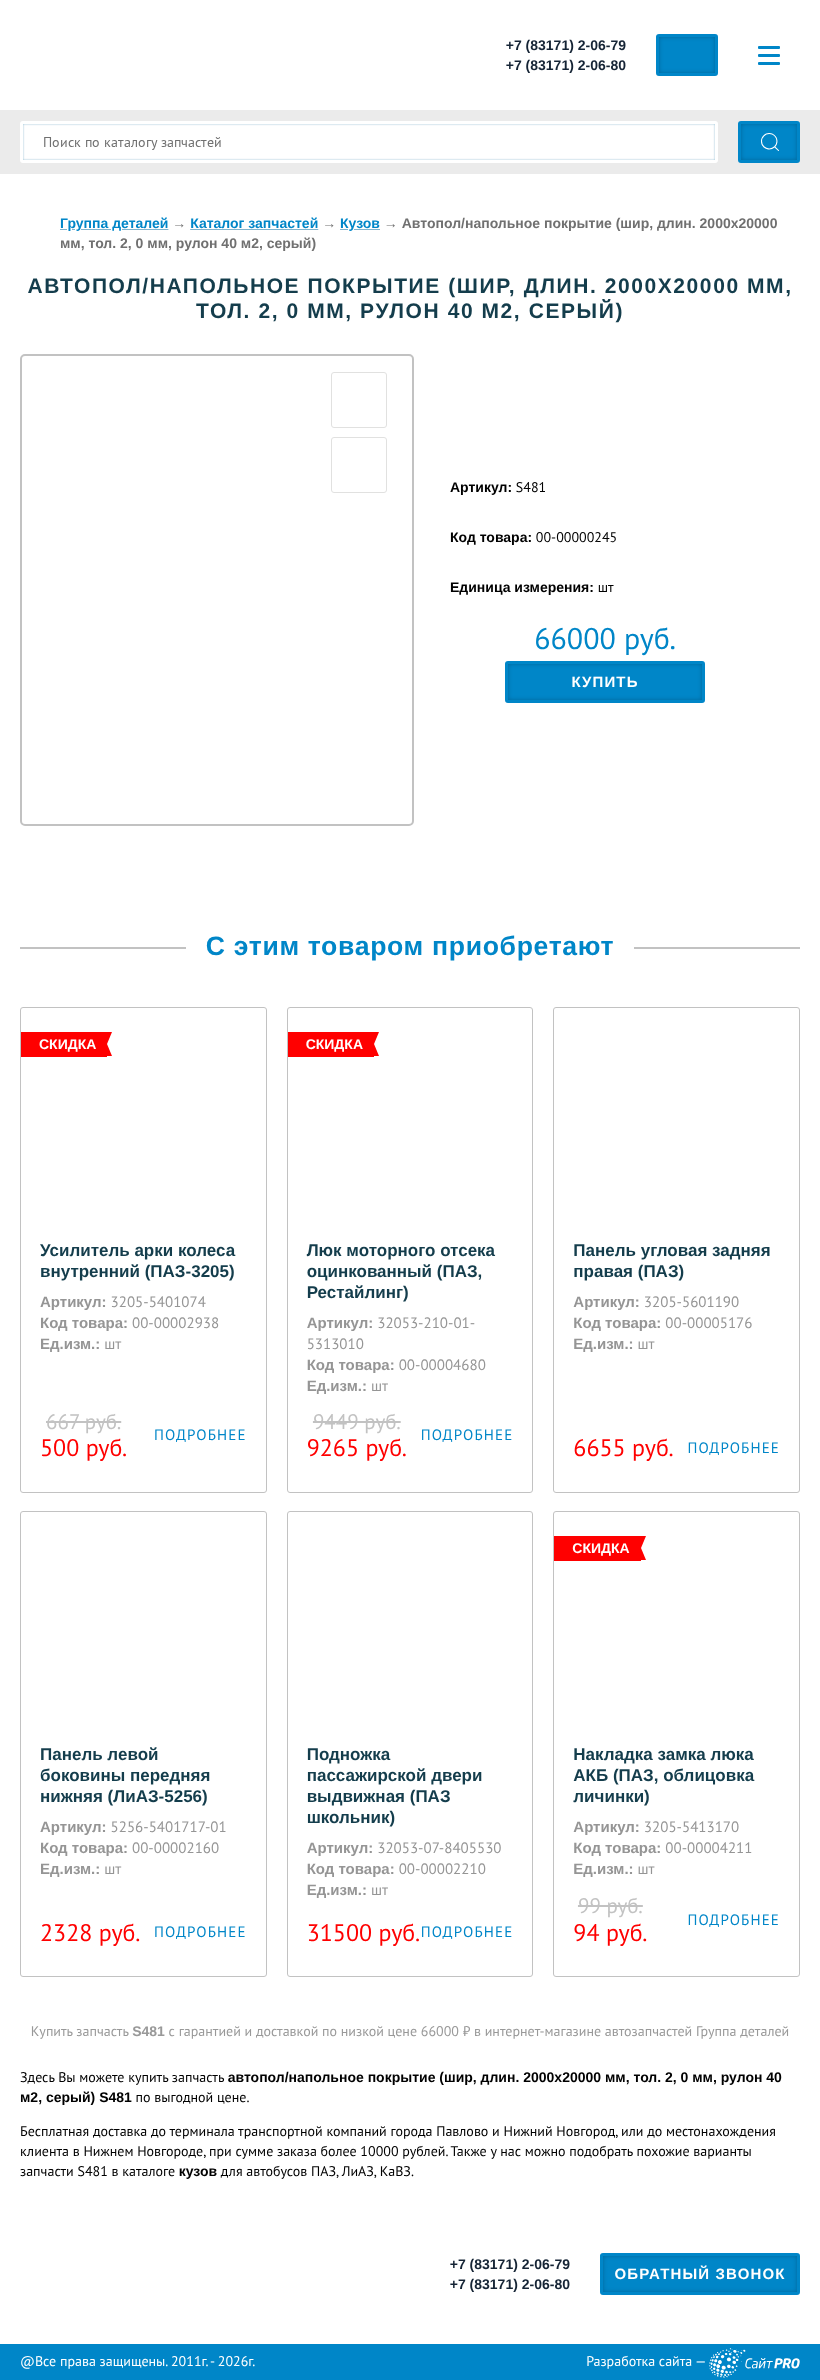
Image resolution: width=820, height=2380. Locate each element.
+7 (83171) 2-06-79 (566, 45)
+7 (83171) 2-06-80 (566, 65)
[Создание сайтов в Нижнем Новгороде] (754, 2362)
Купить (604, 682)
